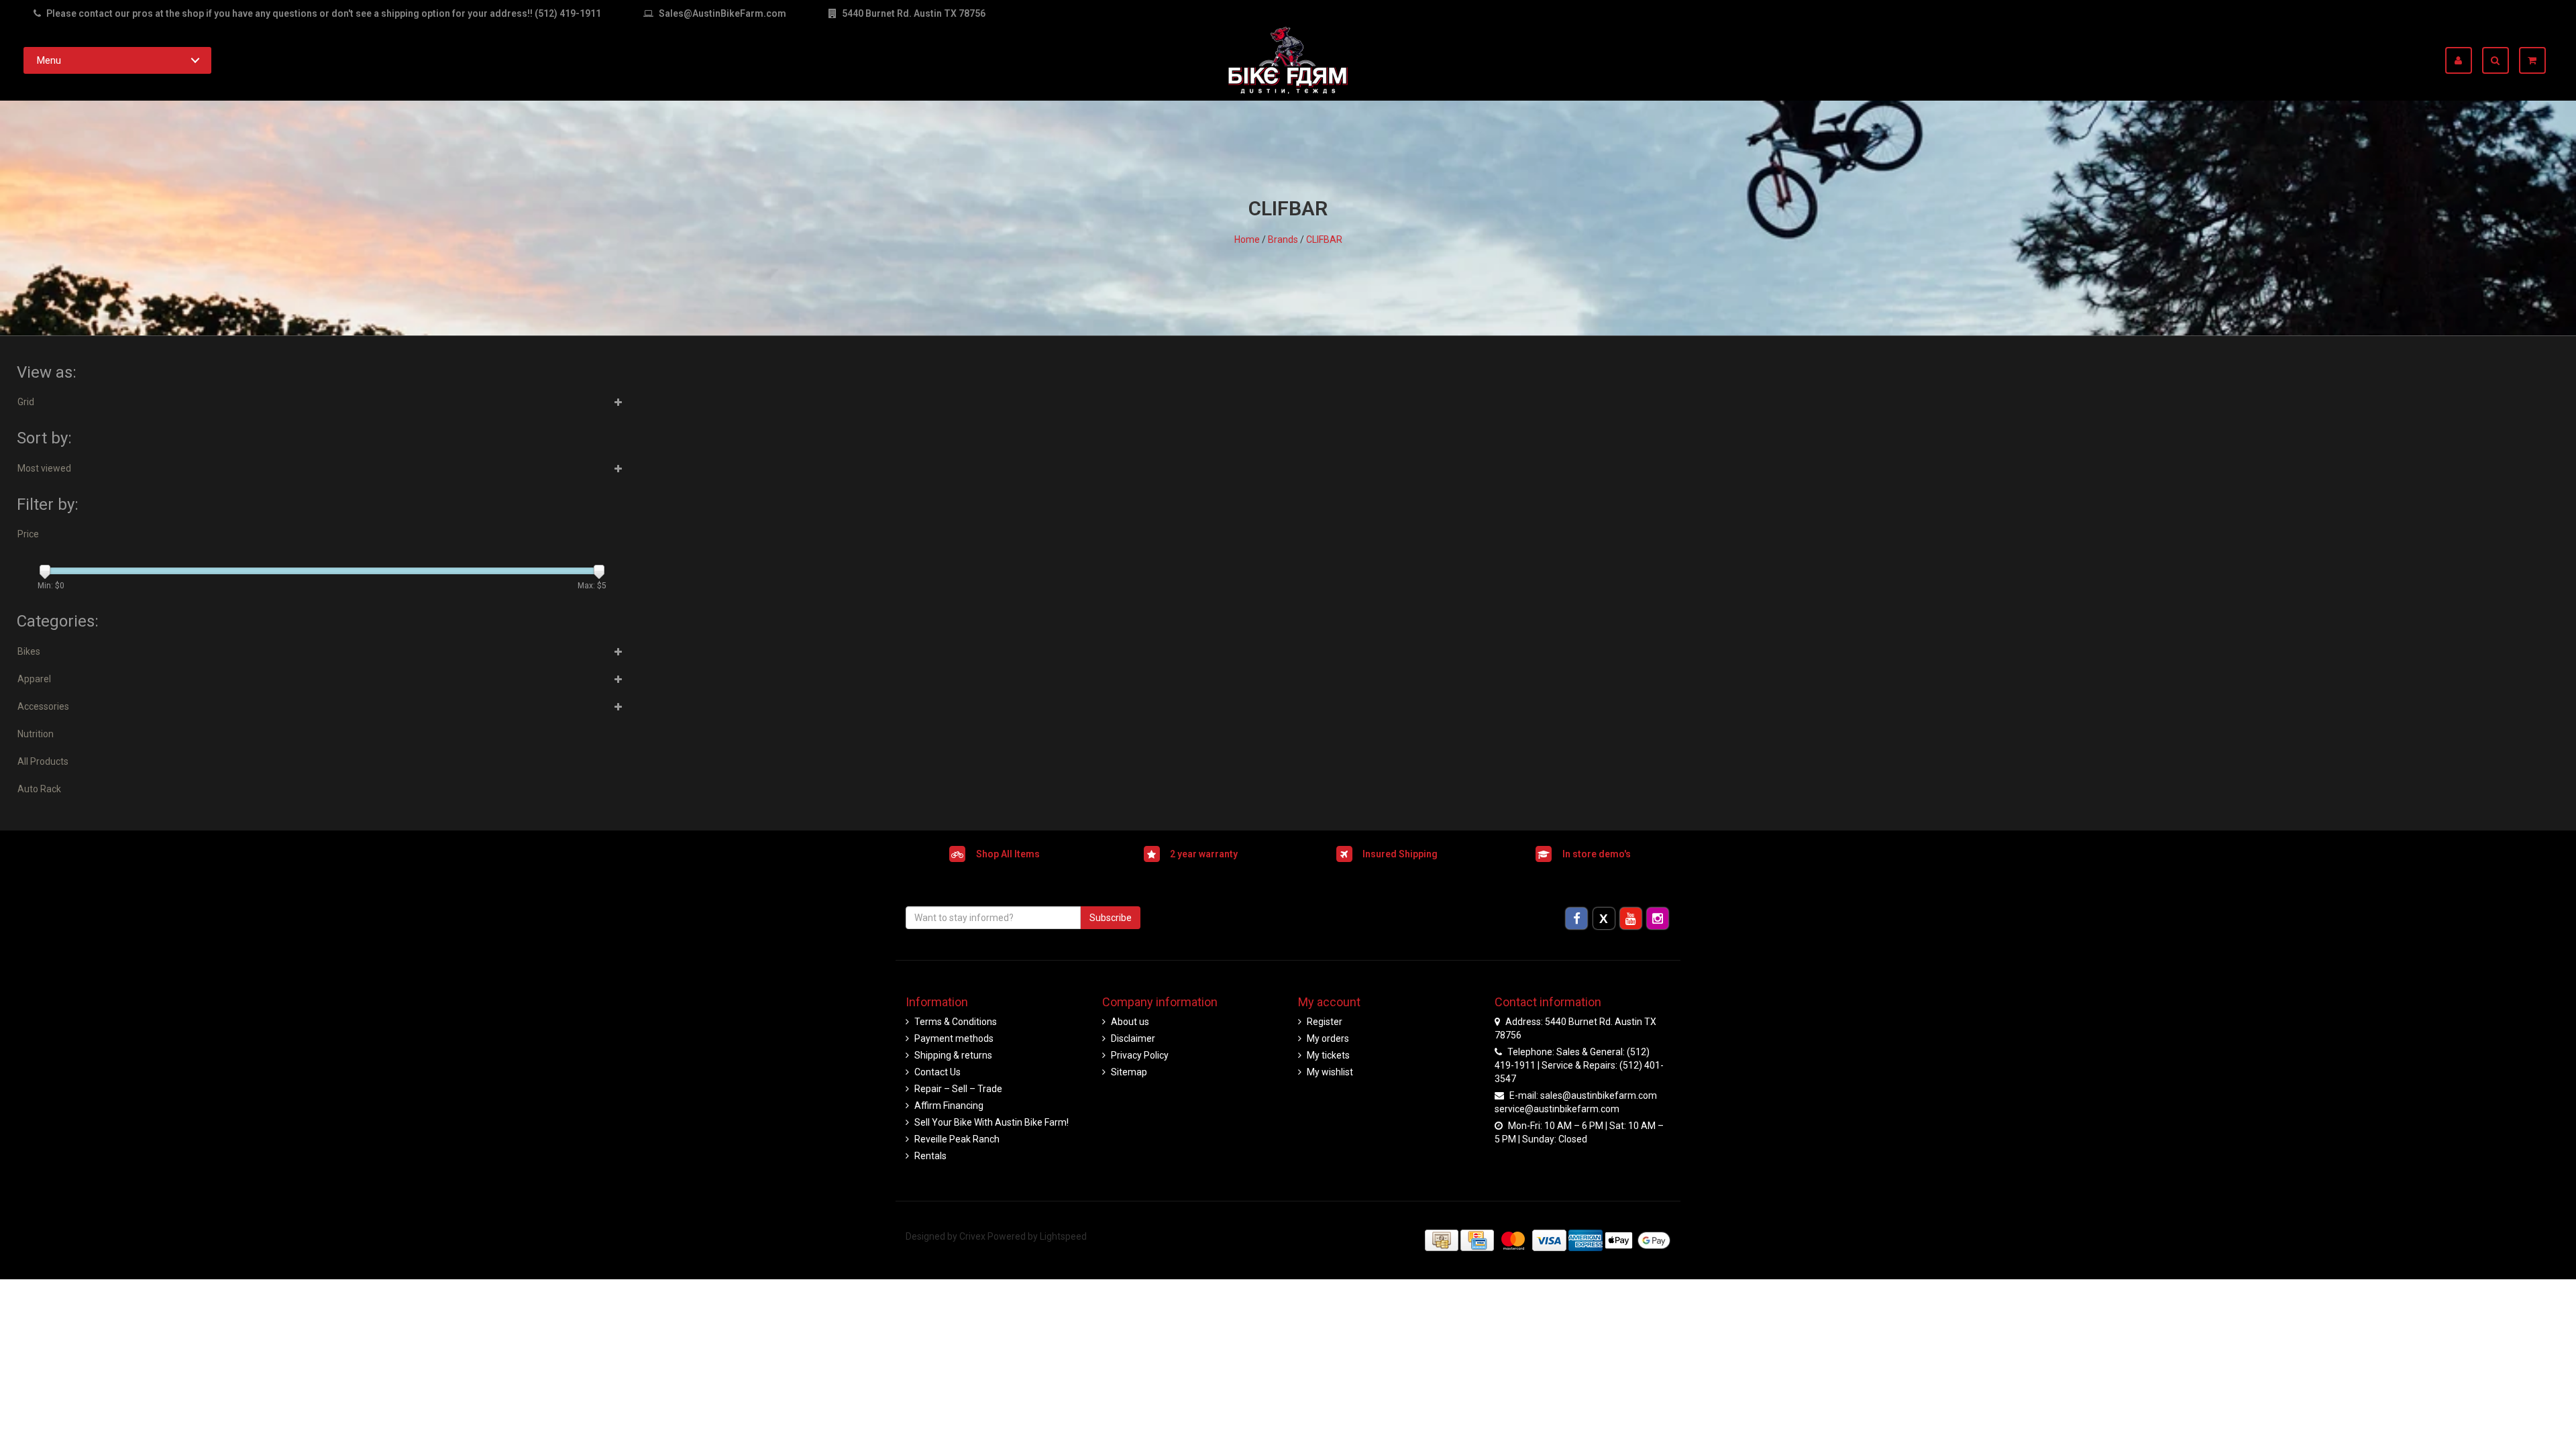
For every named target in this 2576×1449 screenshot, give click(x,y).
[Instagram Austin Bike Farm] (1658, 918)
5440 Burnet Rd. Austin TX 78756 (913, 13)
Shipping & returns (953, 1055)
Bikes (29, 651)
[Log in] (2464, 60)
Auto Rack (39, 789)
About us (1130, 1022)
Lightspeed (1063, 1236)
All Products (43, 761)
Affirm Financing (949, 1106)
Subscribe (1111, 918)
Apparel (34, 679)
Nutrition (36, 734)
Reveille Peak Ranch (957, 1139)
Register (1325, 1022)
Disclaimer (1133, 1038)
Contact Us (937, 1072)
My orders (1328, 1038)
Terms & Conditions (956, 1022)
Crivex (972, 1236)
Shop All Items (1008, 853)
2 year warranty (1204, 853)
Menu (49, 60)
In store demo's (1597, 853)
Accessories (43, 706)
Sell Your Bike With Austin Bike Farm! (991, 1122)
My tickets (1328, 1055)
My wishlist (1330, 1072)
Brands (1283, 239)
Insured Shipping (1400, 853)
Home (1247, 239)
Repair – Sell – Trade (958, 1089)
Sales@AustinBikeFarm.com (722, 13)
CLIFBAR (1324, 239)
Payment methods (954, 1038)
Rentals (930, 1156)
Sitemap (1129, 1072)
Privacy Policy (1140, 1055)
